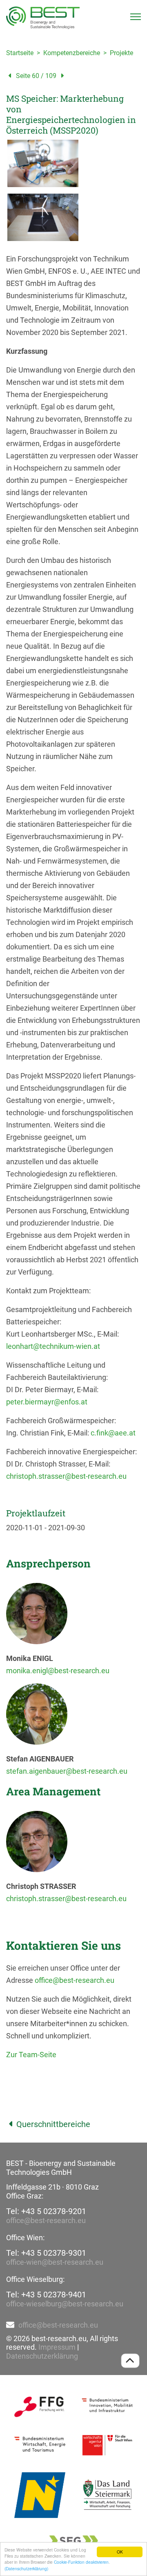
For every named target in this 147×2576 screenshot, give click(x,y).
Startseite (20, 53)
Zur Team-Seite (31, 2055)
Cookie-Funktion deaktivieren (81, 2562)
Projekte (121, 53)
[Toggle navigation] (136, 17)
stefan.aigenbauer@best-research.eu (67, 1771)
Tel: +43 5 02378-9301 (46, 2253)
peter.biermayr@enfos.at (47, 1402)
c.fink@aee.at (113, 1433)
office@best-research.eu (75, 1980)
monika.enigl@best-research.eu (58, 1671)
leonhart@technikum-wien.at (53, 1346)
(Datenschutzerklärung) (26, 2568)
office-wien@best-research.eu (55, 2262)
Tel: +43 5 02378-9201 (46, 2211)
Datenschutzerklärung (42, 2356)
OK (120, 2552)
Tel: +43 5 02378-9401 (46, 2295)
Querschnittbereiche (53, 2124)
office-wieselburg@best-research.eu (65, 2304)
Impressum (57, 2347)
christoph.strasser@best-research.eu (66, 1476)
